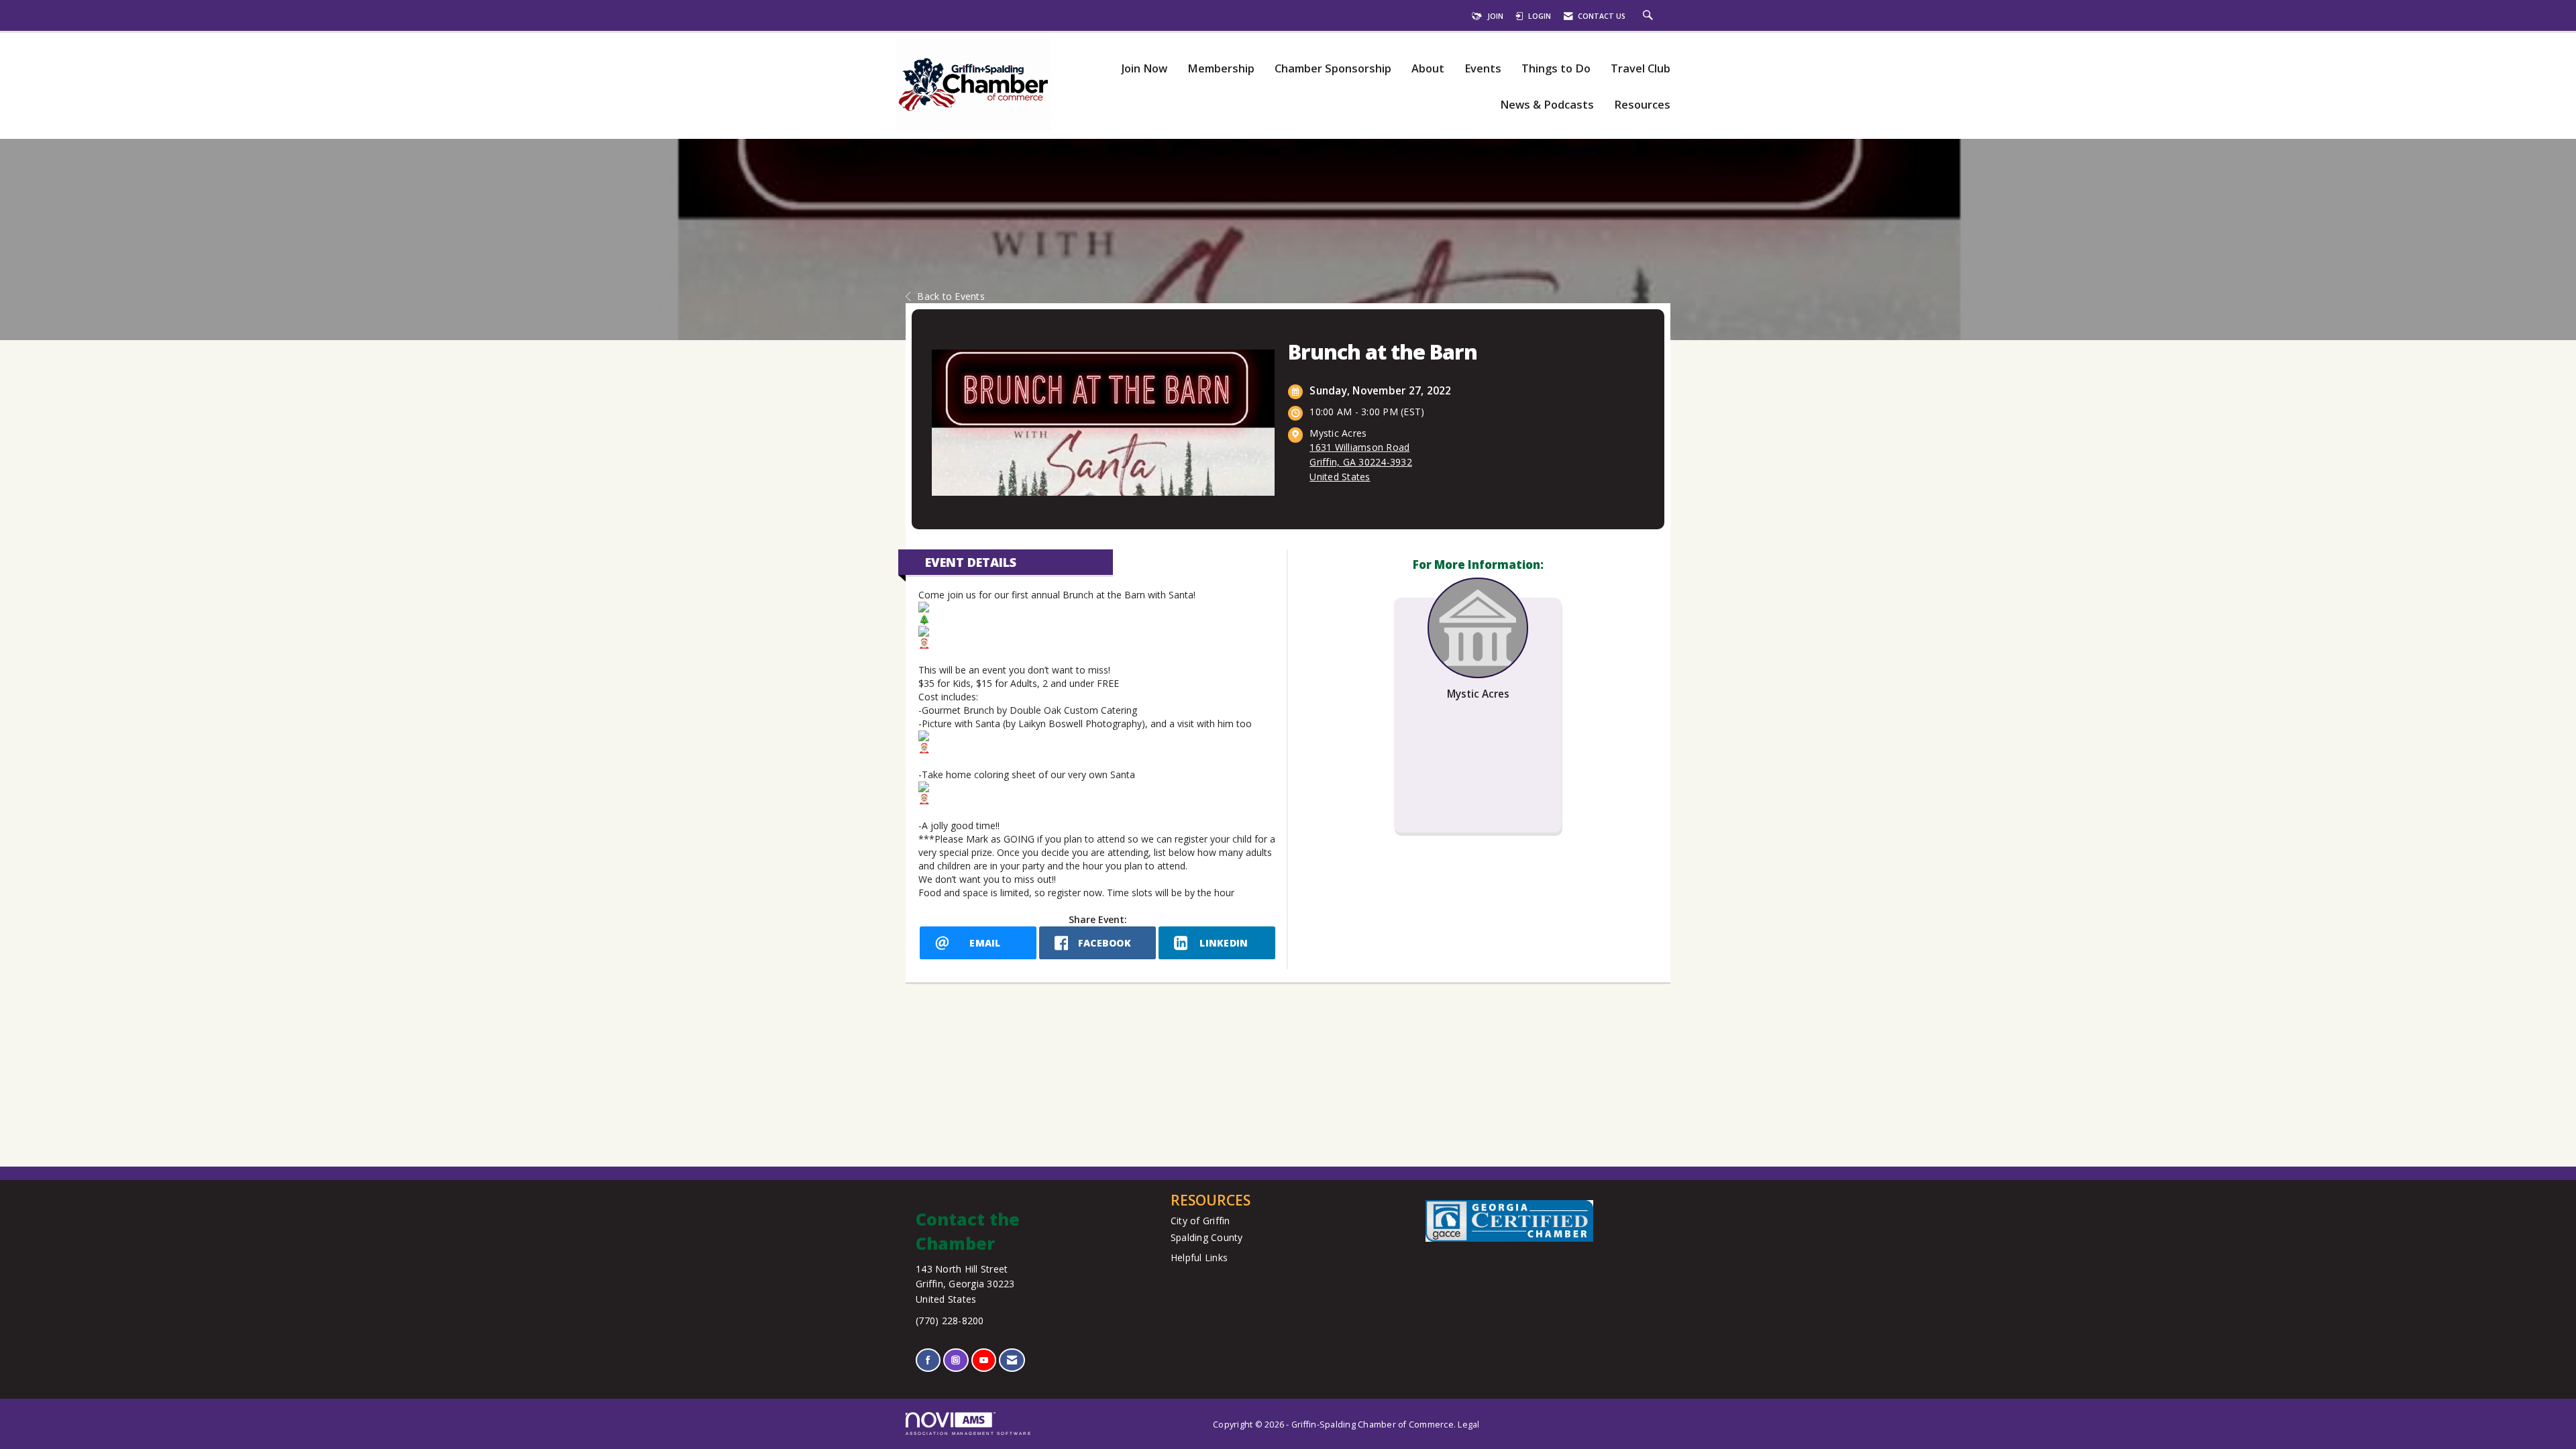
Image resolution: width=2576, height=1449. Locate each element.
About (1428, 69)
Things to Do (1556, 69)
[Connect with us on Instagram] (956, 1360)
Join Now (1144, 69)
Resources (1642, 105)
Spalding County (1207, 1237)
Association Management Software (969, 1433)
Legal (1468, 1425)
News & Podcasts (1547, 105)
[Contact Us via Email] (1012, 1360)
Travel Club (1641, 69)
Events (1483, 69)
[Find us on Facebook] (928, 1360)
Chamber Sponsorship (1333, 69)
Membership (1221, 69)
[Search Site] (1650, 16)
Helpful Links (1199, 1257)
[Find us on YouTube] (984, 1360)
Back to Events (951, 296)
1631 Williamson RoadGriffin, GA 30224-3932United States (1361, 462)
